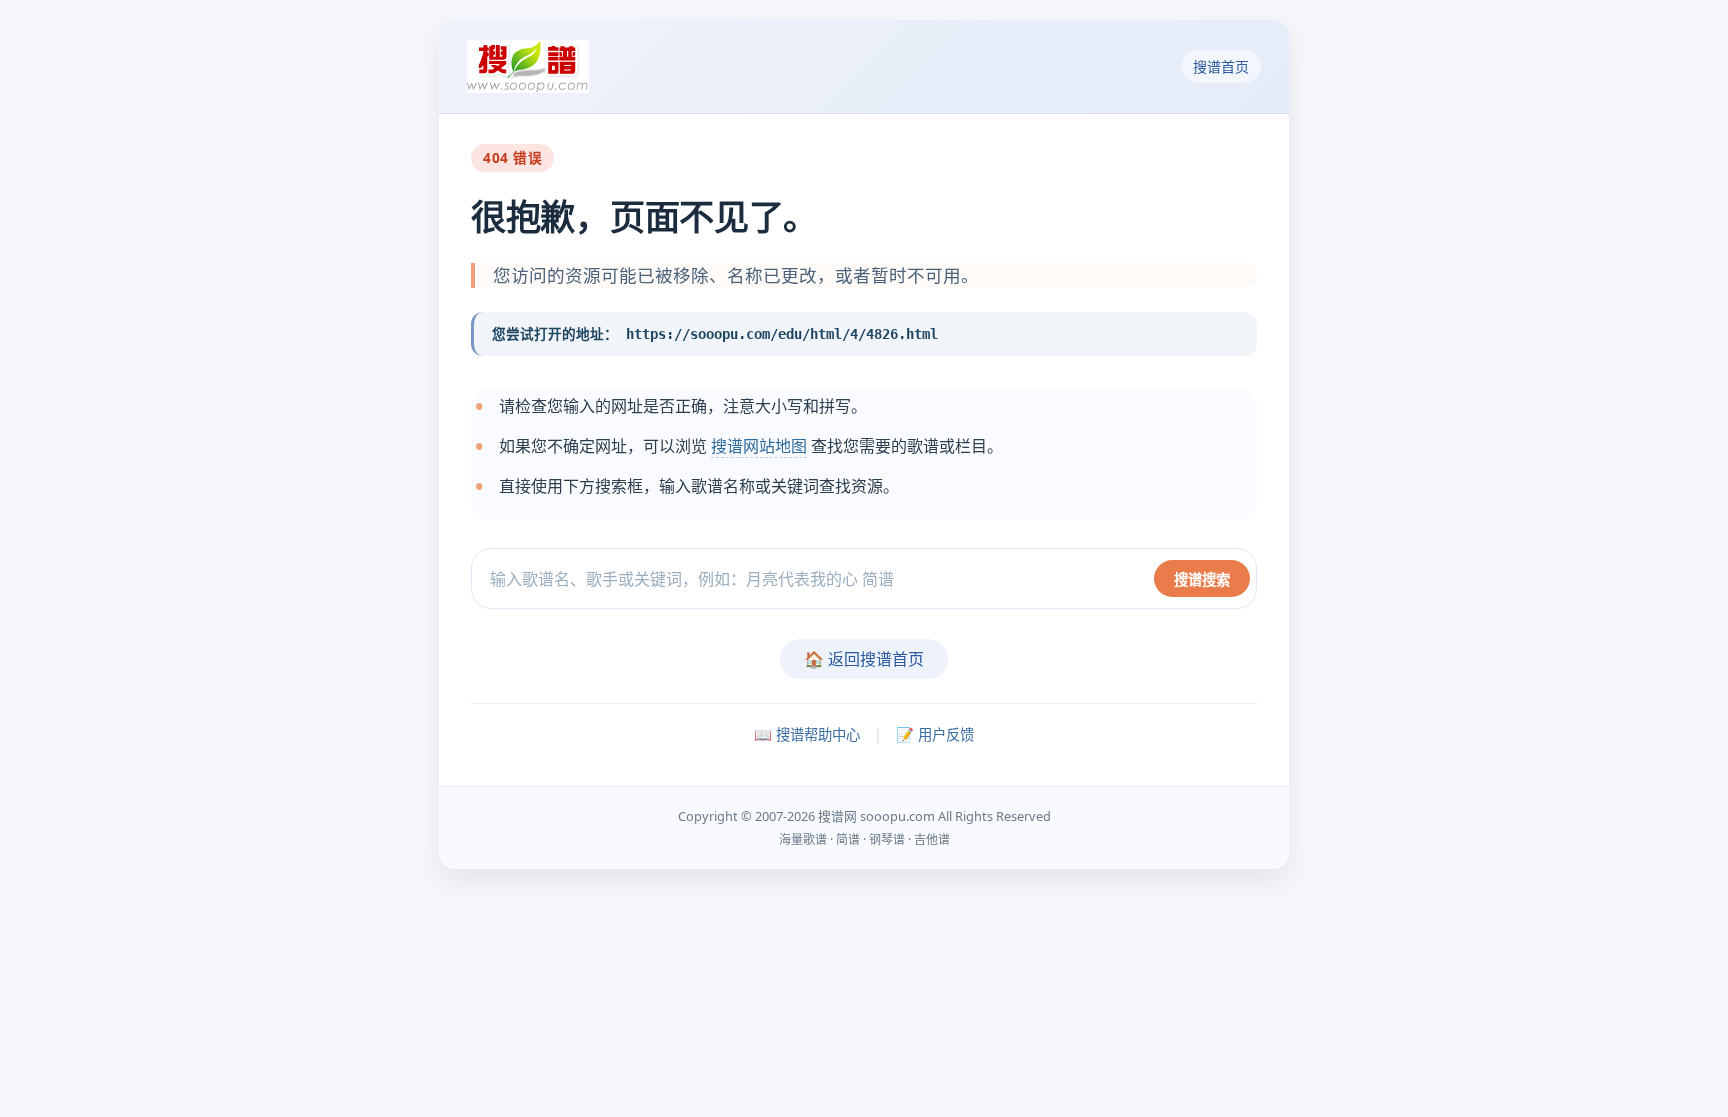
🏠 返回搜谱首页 (864, 659)
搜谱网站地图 (759, 446)
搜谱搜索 (1202, 579)
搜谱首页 (1221, 66)
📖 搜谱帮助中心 (807, 734)
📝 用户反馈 (935, 734)
